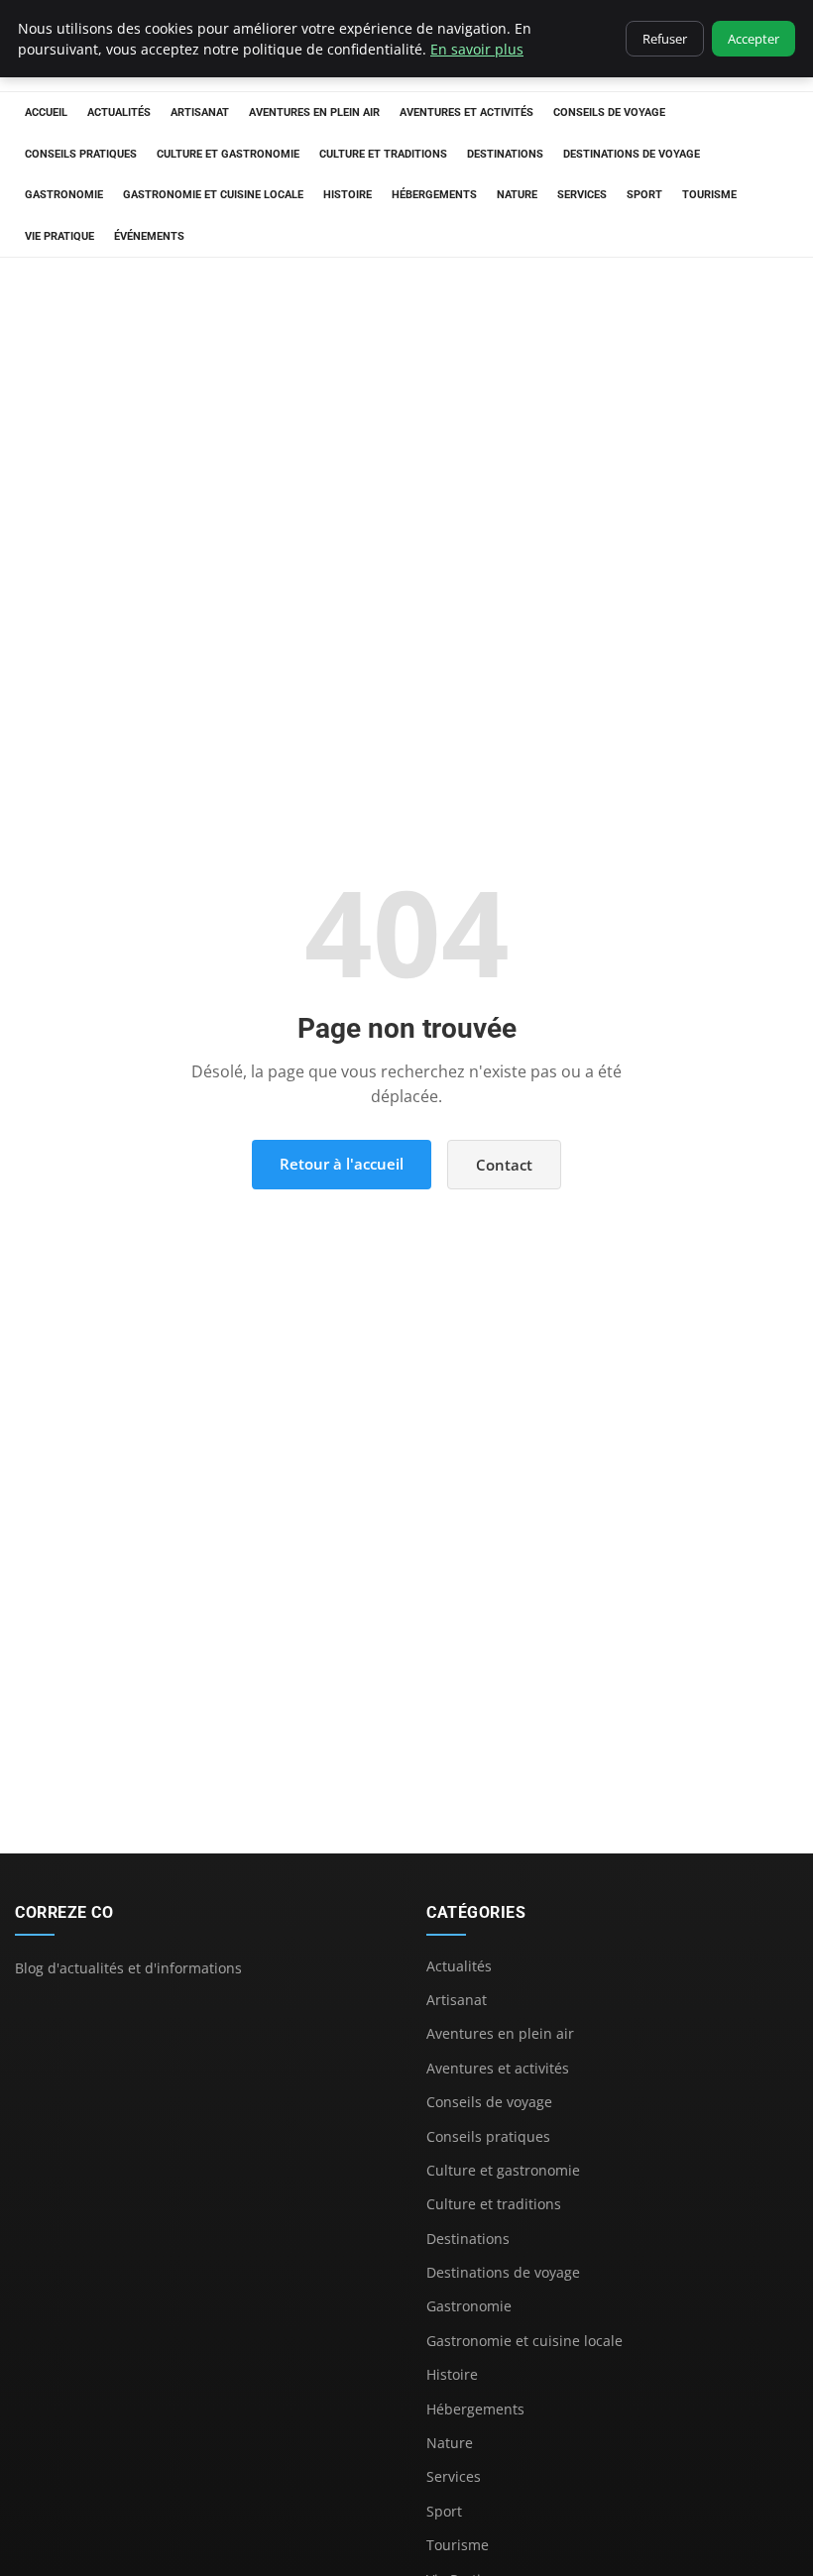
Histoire (348, 195)
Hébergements (434, 195)
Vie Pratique (59, 236)
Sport (644, 195)
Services (582, 195)
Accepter (754, 39)
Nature (517, 195)
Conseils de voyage (609, 112)
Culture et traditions (383, 154)
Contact (504, 1165)
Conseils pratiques (81, 154)
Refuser (665, 39)
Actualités (119, 112)
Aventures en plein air (314, 112)
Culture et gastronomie (228, 154)
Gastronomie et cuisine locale (213, 195)
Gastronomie (64, 195)
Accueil (46, 112)
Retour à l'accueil (342, 1164)
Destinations (505, 154)
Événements (149, 236)
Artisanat (200, 112)
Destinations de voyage (632, 154)
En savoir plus (477, 49)
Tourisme (709, 195)
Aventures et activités (466, 112)
